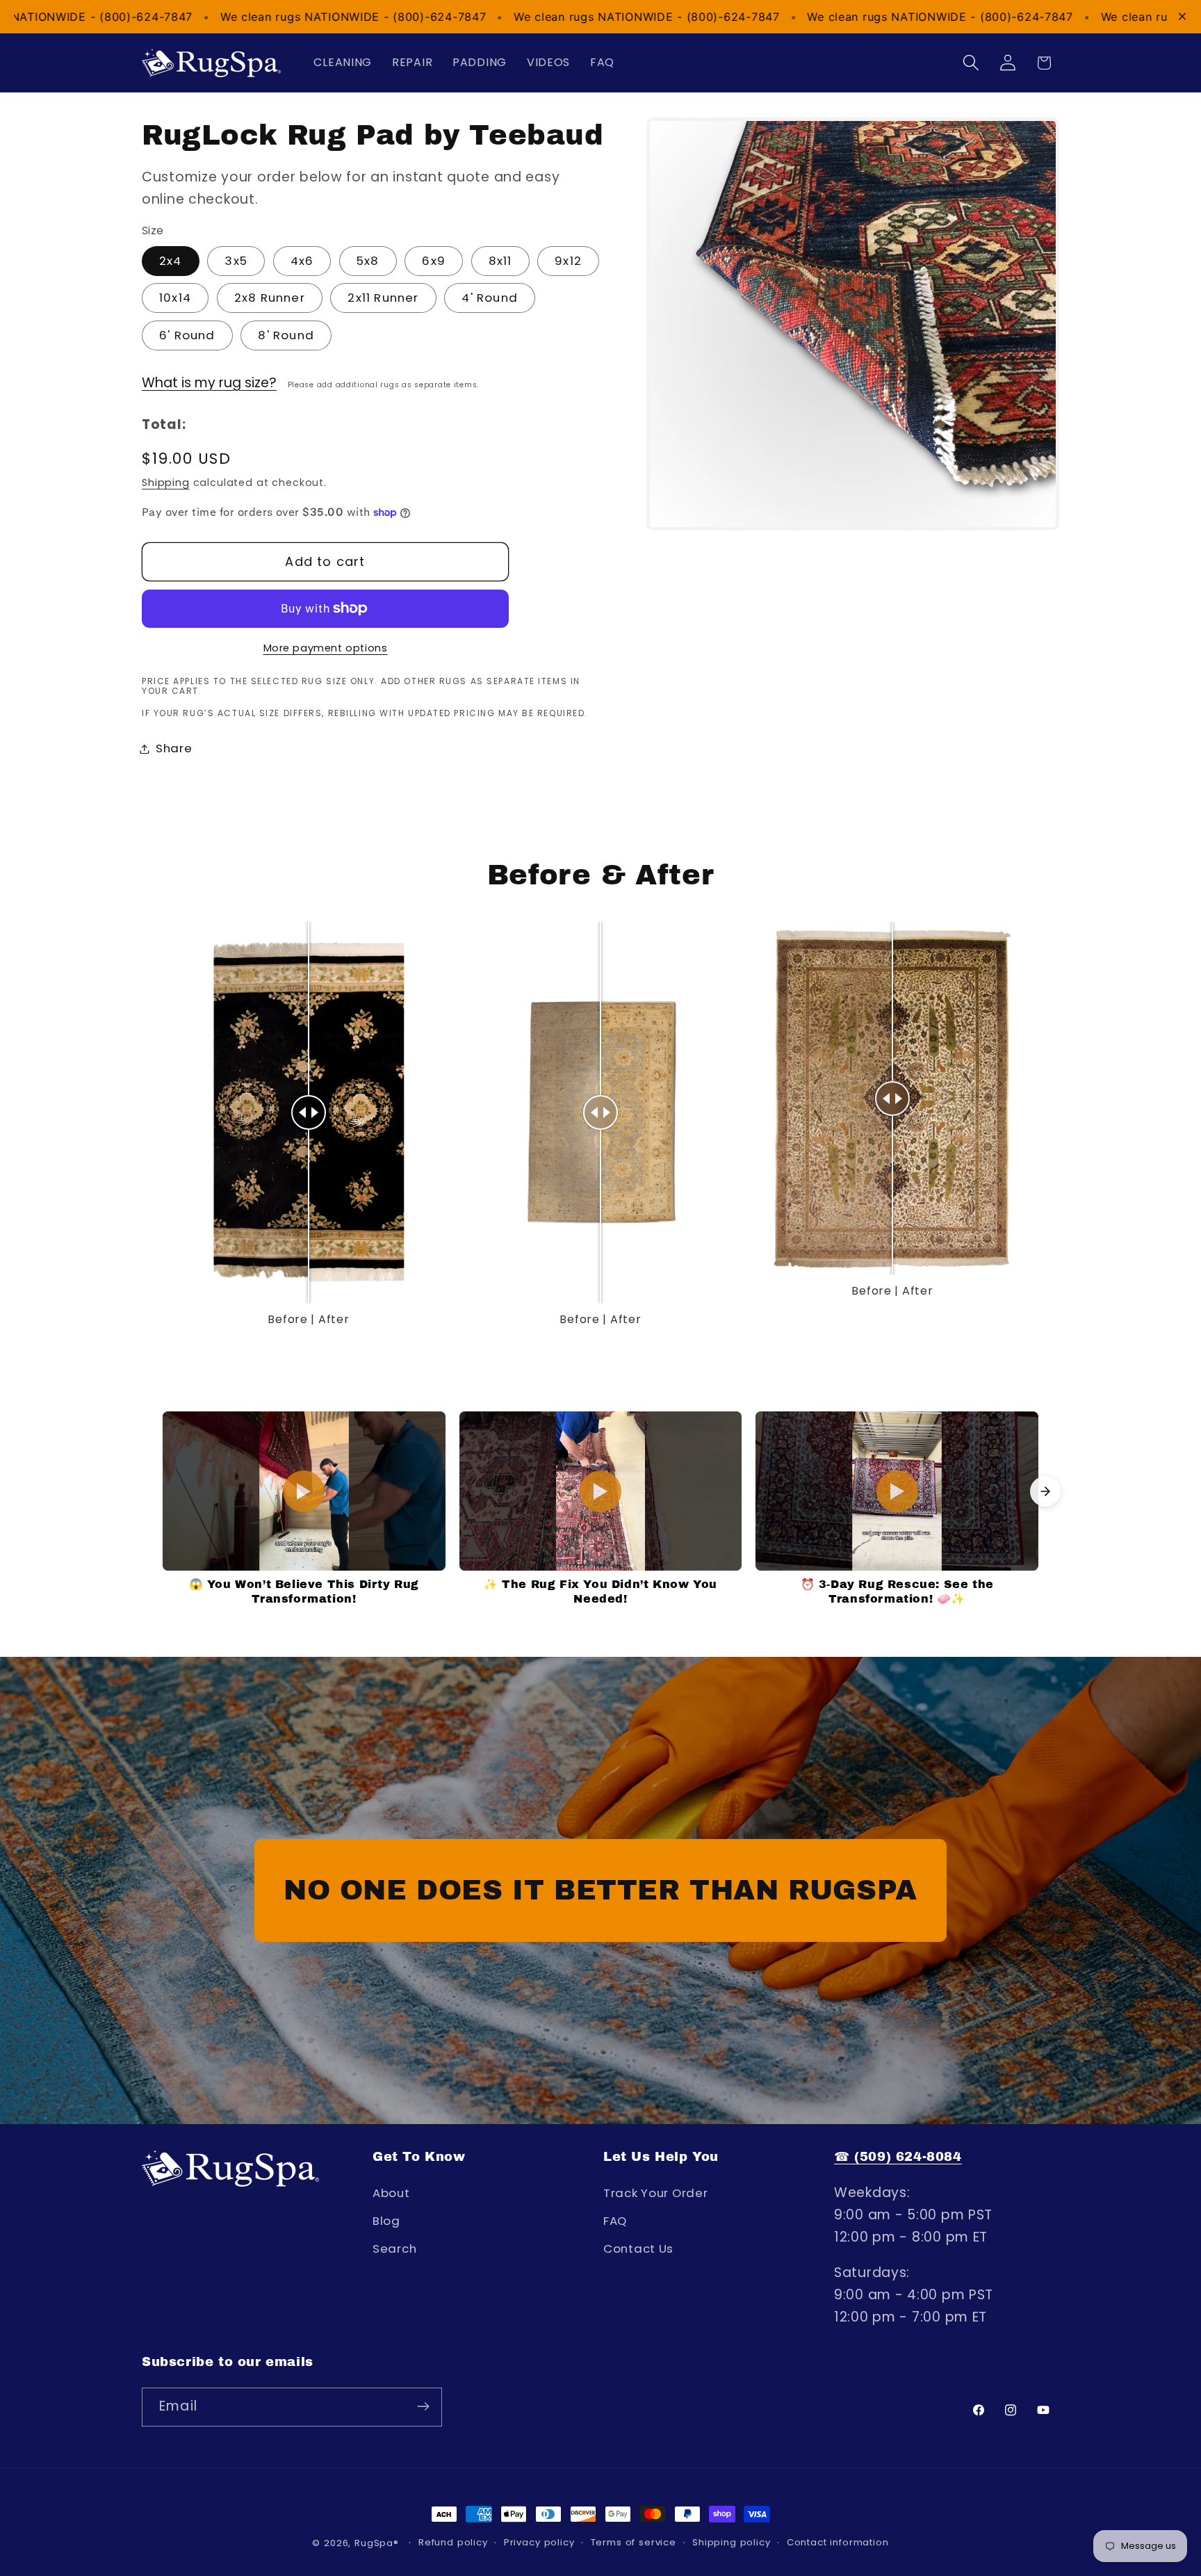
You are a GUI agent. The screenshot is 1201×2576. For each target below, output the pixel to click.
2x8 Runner (270, 298)
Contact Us (638, 2249)
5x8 (368, 261)
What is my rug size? (209, 383)
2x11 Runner (383, 298)
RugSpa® (378, 2543)
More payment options (326, 648)
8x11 (500, 261)
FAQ (615, 2221)
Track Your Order (656, 2194)
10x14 (175, 298)
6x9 (434, 261)
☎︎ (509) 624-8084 (898, 2157)
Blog (386, 2221)
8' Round (286, 335)
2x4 (171, 261)
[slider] (309, 1112)
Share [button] (174, 748)
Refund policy (453, 2542)
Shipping (166, 483)
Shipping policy (732, 2542)
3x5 (236, 261)
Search (394, 2249)
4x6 (302, 261)
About (391, 2194)
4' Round (490, 298)
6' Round (187, 335)
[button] (971, 63)
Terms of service (634, 2542)
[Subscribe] (423, 2406)
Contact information (838, 2542)
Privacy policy (539, 2542)
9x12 (568, 261)
